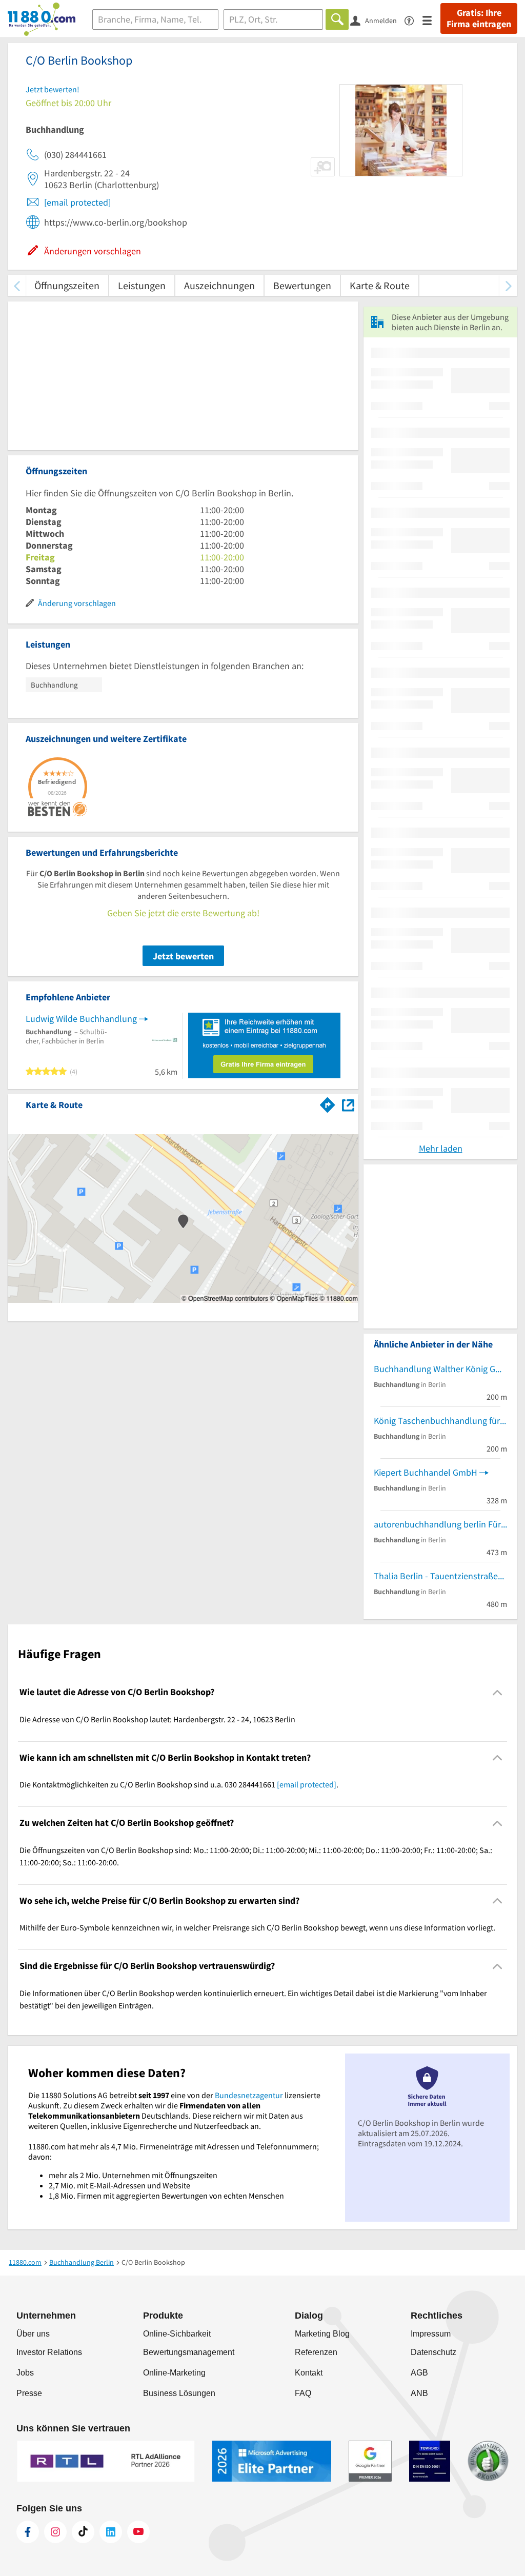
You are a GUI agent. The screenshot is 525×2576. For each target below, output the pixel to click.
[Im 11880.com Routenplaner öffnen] (328, 1103)
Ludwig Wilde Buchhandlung (81, 1019)
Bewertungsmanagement (189, 2352)
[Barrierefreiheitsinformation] (413, 20)
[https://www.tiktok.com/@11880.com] (83, 2532)
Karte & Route (380, 285)
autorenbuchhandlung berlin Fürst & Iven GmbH (440, 1524)
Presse (29, 2393)
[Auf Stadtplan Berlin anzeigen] (348, 1104)
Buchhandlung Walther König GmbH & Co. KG (440, 1369)
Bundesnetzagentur (249, 2095)
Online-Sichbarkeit (177, 2334)
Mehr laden (441, 1148)
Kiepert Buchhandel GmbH (426, 1472)
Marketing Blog (322, 2334)
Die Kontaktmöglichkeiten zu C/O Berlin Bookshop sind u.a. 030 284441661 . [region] (179, 1784)
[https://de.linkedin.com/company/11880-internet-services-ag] (111, 2532)
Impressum (431, 2334)
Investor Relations (49, 2352)
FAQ (303, 2393)
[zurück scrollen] (17, 285)
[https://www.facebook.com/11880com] (28, 2532)
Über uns (33, 2334)
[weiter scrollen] (508, 285)
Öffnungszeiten (67, 285)
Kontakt (309, 2373)
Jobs (25, 2373)
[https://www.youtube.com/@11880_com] (138, 2532)
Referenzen (316, 2352)
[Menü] (431, 20)
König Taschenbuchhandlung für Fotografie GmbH (440, 1421)
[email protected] (77, 202)
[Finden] (337, 19)
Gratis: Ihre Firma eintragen (479, 18)
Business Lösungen (179, 2393)
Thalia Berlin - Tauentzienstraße (436, 1576)
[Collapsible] (498, 1692)
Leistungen (142, 285)
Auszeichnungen (219, 285)
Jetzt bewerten (183, 956)
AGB (419, 2373)
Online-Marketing (174, 2373)
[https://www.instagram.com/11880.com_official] (55, 2532)
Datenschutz (433, 2352)
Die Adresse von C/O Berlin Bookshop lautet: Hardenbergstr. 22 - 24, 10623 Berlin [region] (157, 1719)
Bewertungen (302, 285)
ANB (419, 2393)
